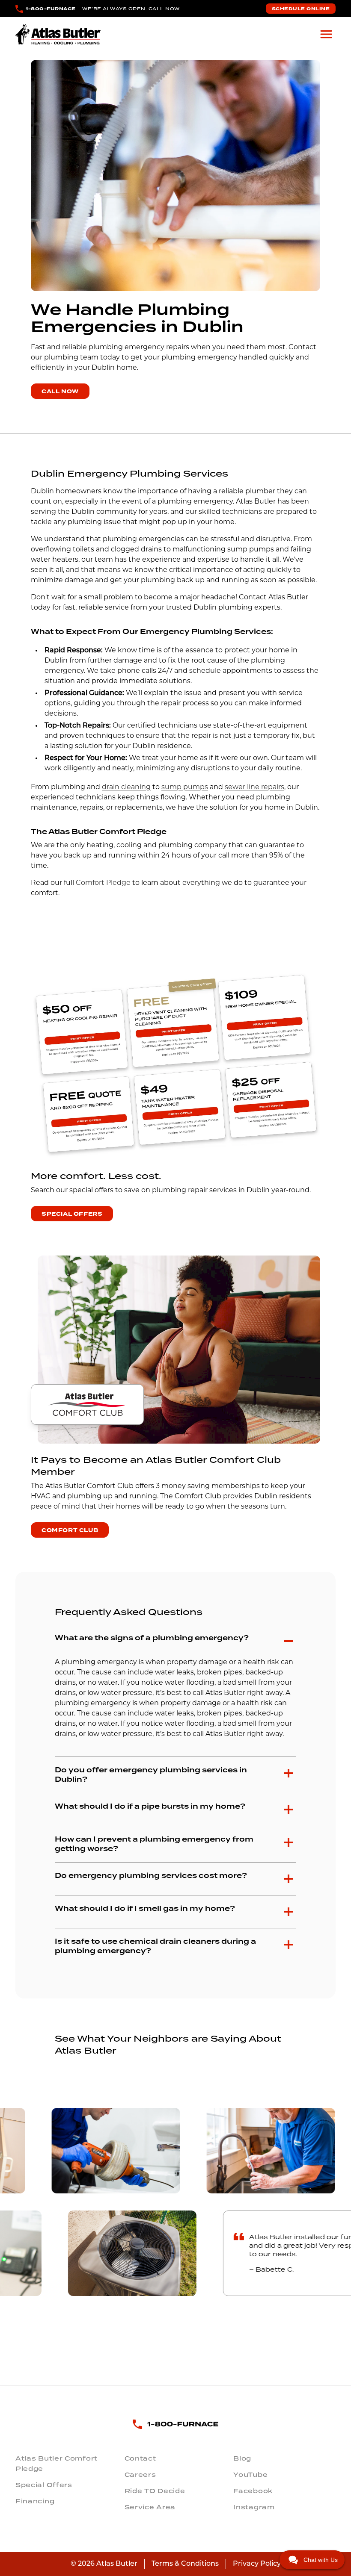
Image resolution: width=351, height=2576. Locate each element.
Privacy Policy (257, 2564)
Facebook (253, 2491)
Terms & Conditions (185, 2564)
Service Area (150, 2507)
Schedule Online (301, 9)
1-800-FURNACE (51, 9)
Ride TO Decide (155, 2491)
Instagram (254, 2507)
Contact (140, 2458)
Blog (242, 2458)
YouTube (250, 2475)
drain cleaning (126, 787)
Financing (35, 2501)
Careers (140, 2475)
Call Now (60, 392)
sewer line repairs (254, 787)
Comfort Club (70, 1530)
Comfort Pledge (103, 883)
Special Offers (72, 1214)
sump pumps (185, 787)
